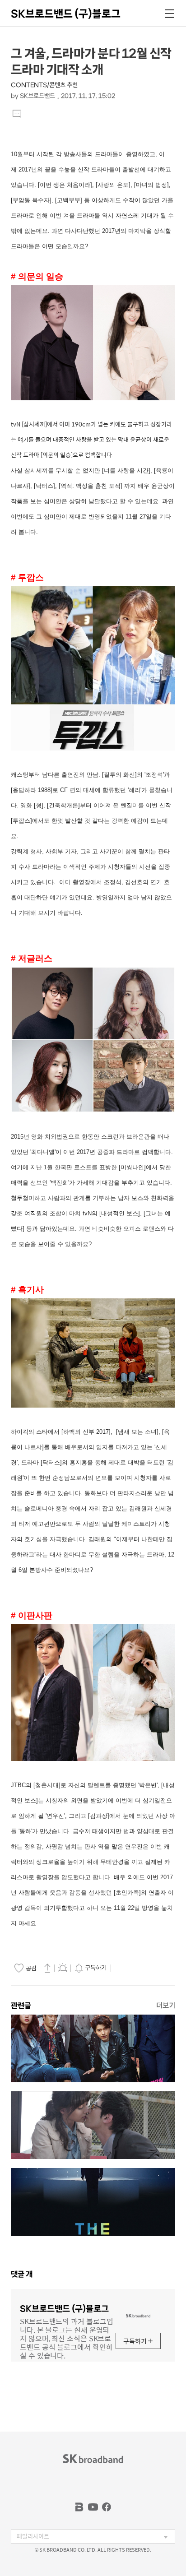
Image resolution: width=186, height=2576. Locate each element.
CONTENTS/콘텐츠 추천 (44, 85)
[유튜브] (93, 2507)
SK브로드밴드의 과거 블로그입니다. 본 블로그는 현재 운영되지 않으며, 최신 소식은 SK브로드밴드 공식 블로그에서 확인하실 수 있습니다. (66, 2338)
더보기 (166, 2005)
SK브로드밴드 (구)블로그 (66, 14)
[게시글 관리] (63, 1968)
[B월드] (79, 2507)
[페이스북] (107, 2507)
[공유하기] (47, 1968)
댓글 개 (22, 2274)
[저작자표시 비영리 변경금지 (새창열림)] (126, 1968)
